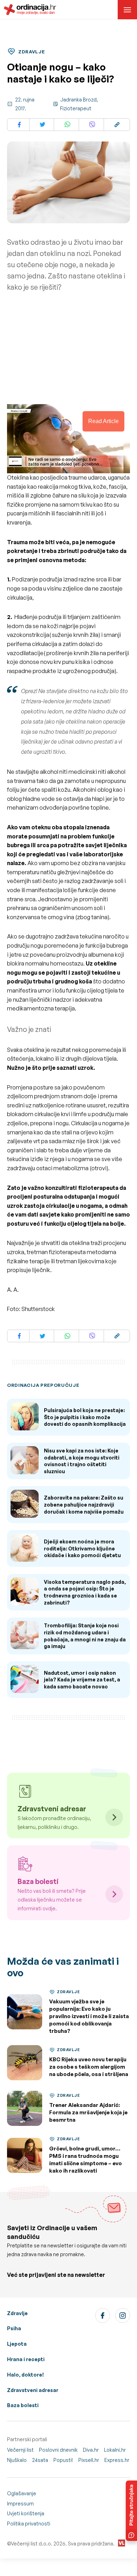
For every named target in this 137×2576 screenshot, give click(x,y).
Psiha (14, 2328)
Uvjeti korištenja (26, 2513)
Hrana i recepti (26, 2359)
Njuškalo (17, 2460)
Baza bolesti (23, 2405)
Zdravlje (17, 2313)
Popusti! (63, 2460)
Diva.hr (91, 2450)
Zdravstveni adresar (33, 2390)
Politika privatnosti (29, 2524)
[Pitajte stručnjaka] (131, 2511)
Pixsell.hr (89, 2460)
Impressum (20, 2503)
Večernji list (20, 2450)
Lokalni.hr (115, 2450)
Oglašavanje (22, 2493)
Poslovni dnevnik (58, 2450)
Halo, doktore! (25, 2375)
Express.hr (117, 2460)
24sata (40, 2460)
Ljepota (17, 2344)
